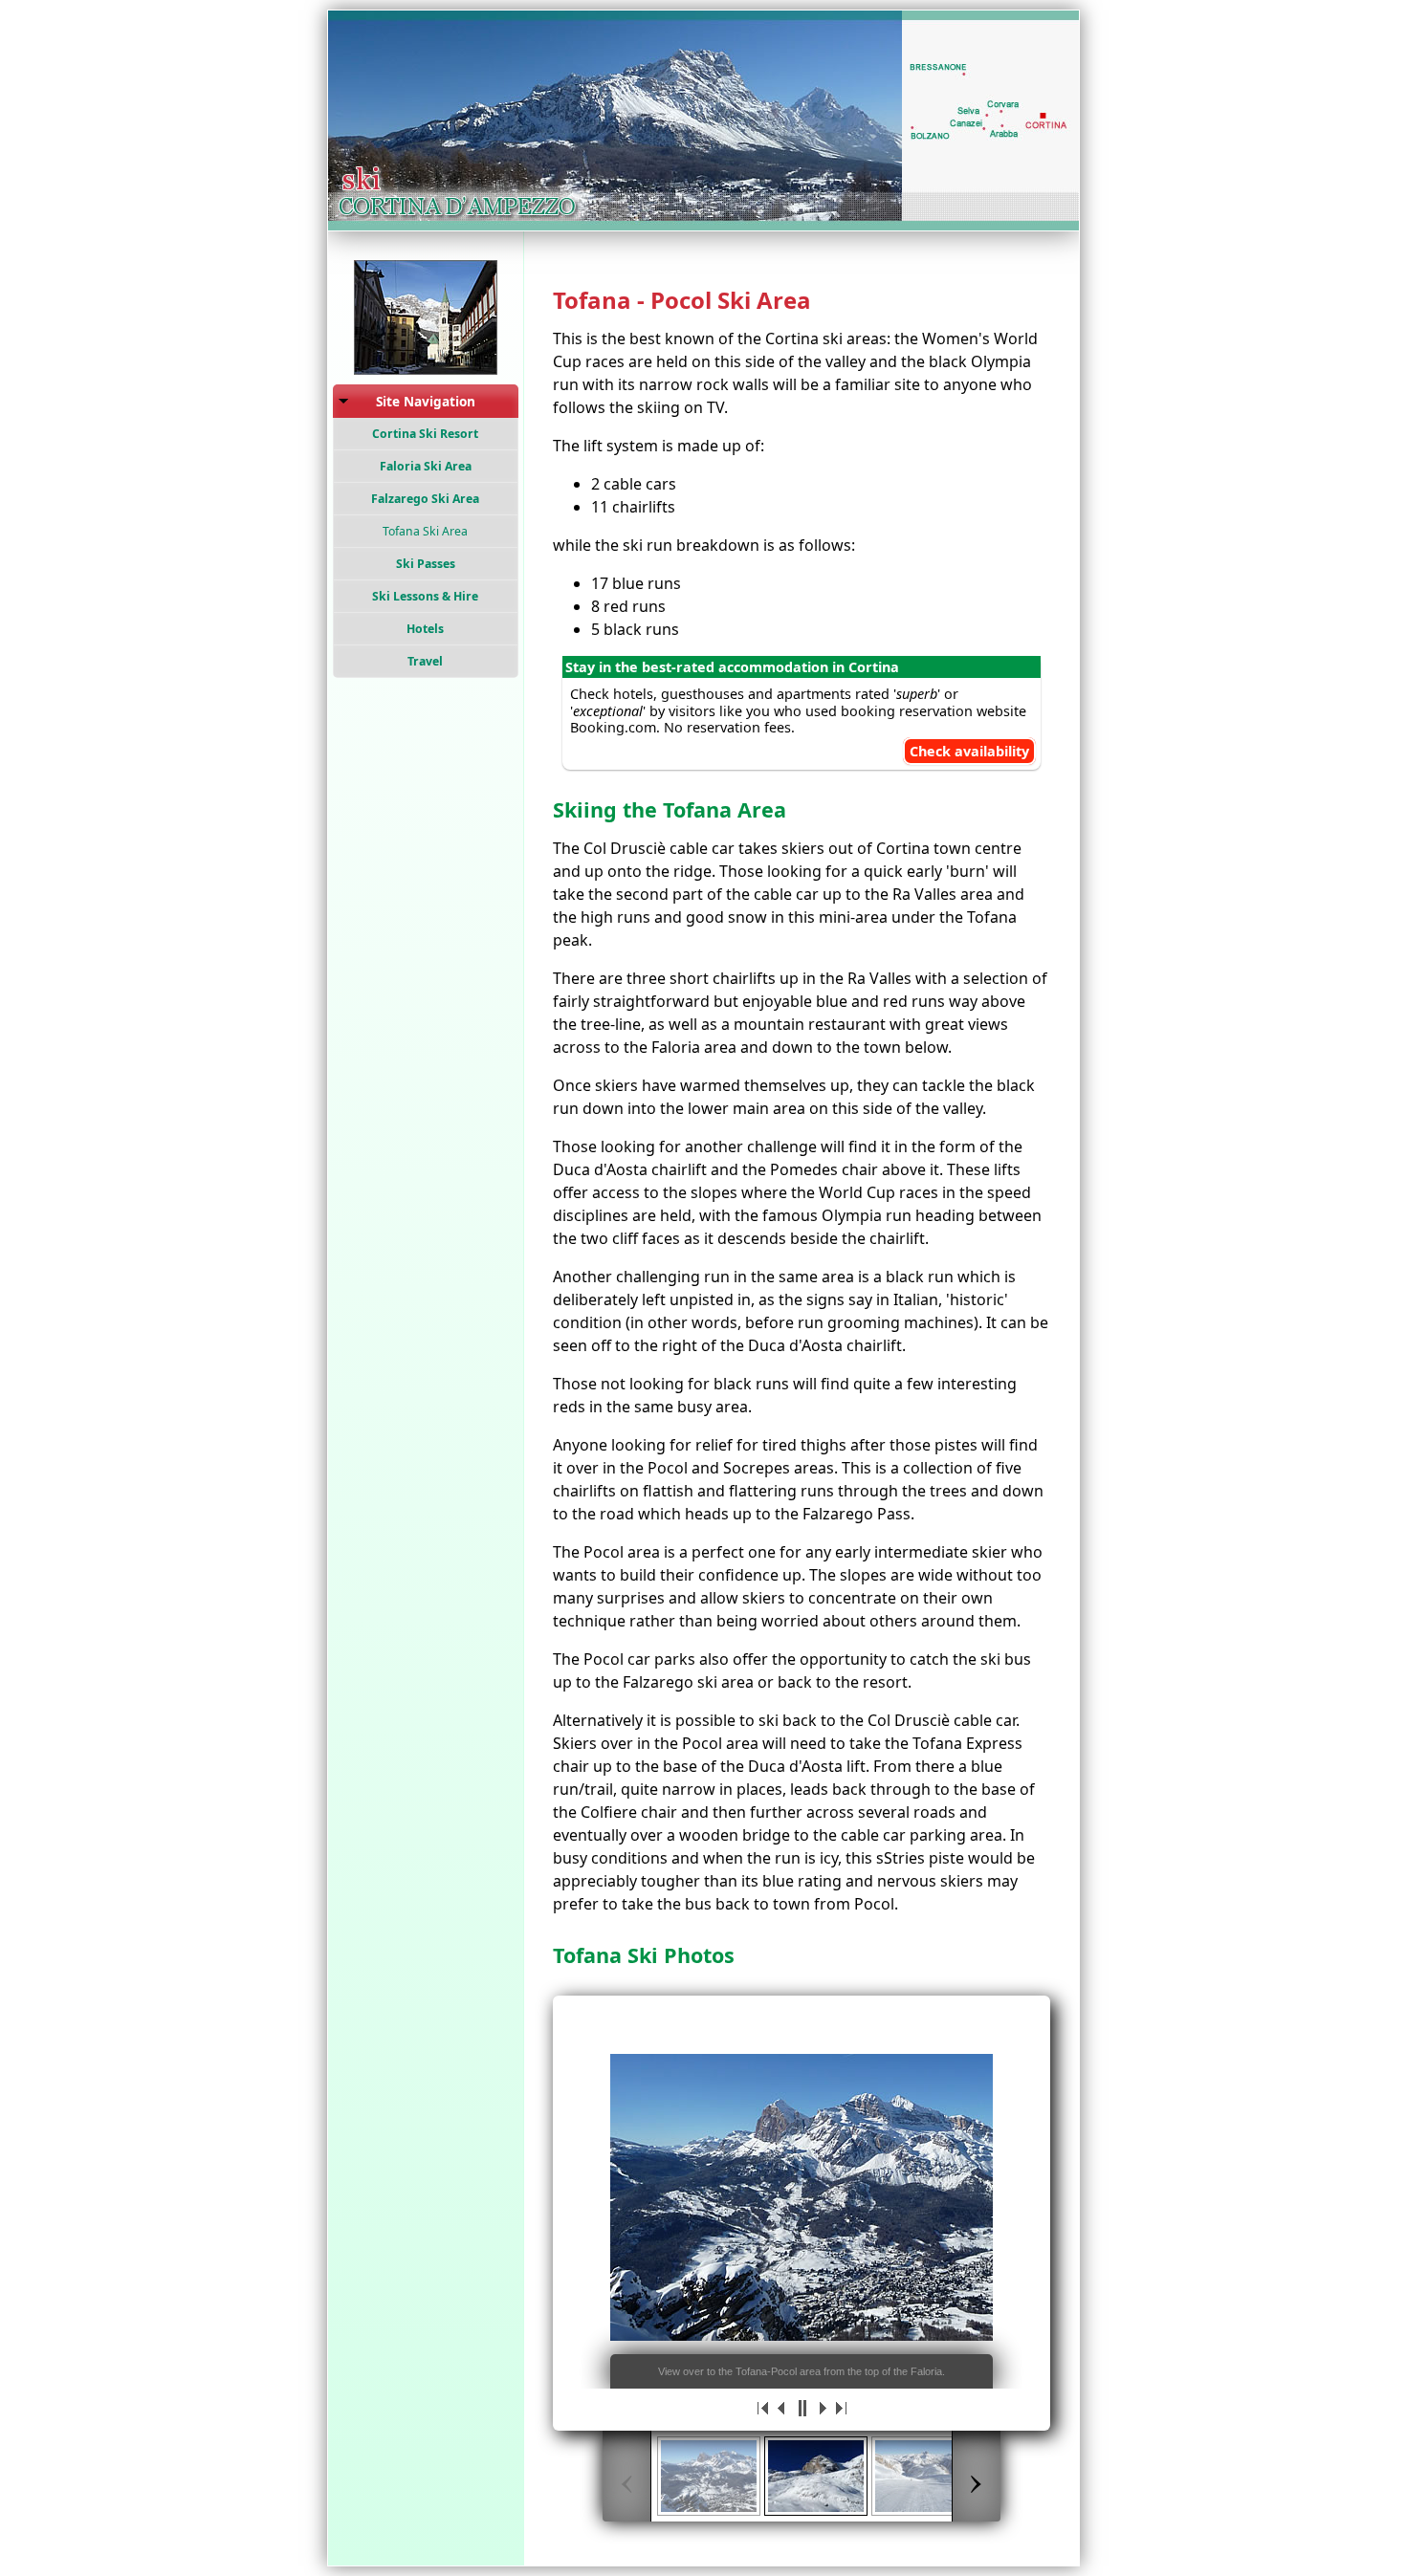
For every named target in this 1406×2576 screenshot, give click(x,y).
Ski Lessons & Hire (425, 596)
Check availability (969, 751)
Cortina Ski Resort (425, 434)
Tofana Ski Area (425, 531)
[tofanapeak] (816, 2476)
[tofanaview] (709, 2476)
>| (840, 2408)
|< (763, 2408)
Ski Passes (426, 564)
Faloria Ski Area (426, 466)
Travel (425, 661)
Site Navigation (426, 401)
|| (802, 2408)
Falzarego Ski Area (425, 499)
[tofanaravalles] (923, 2476)
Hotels (425, 629)
